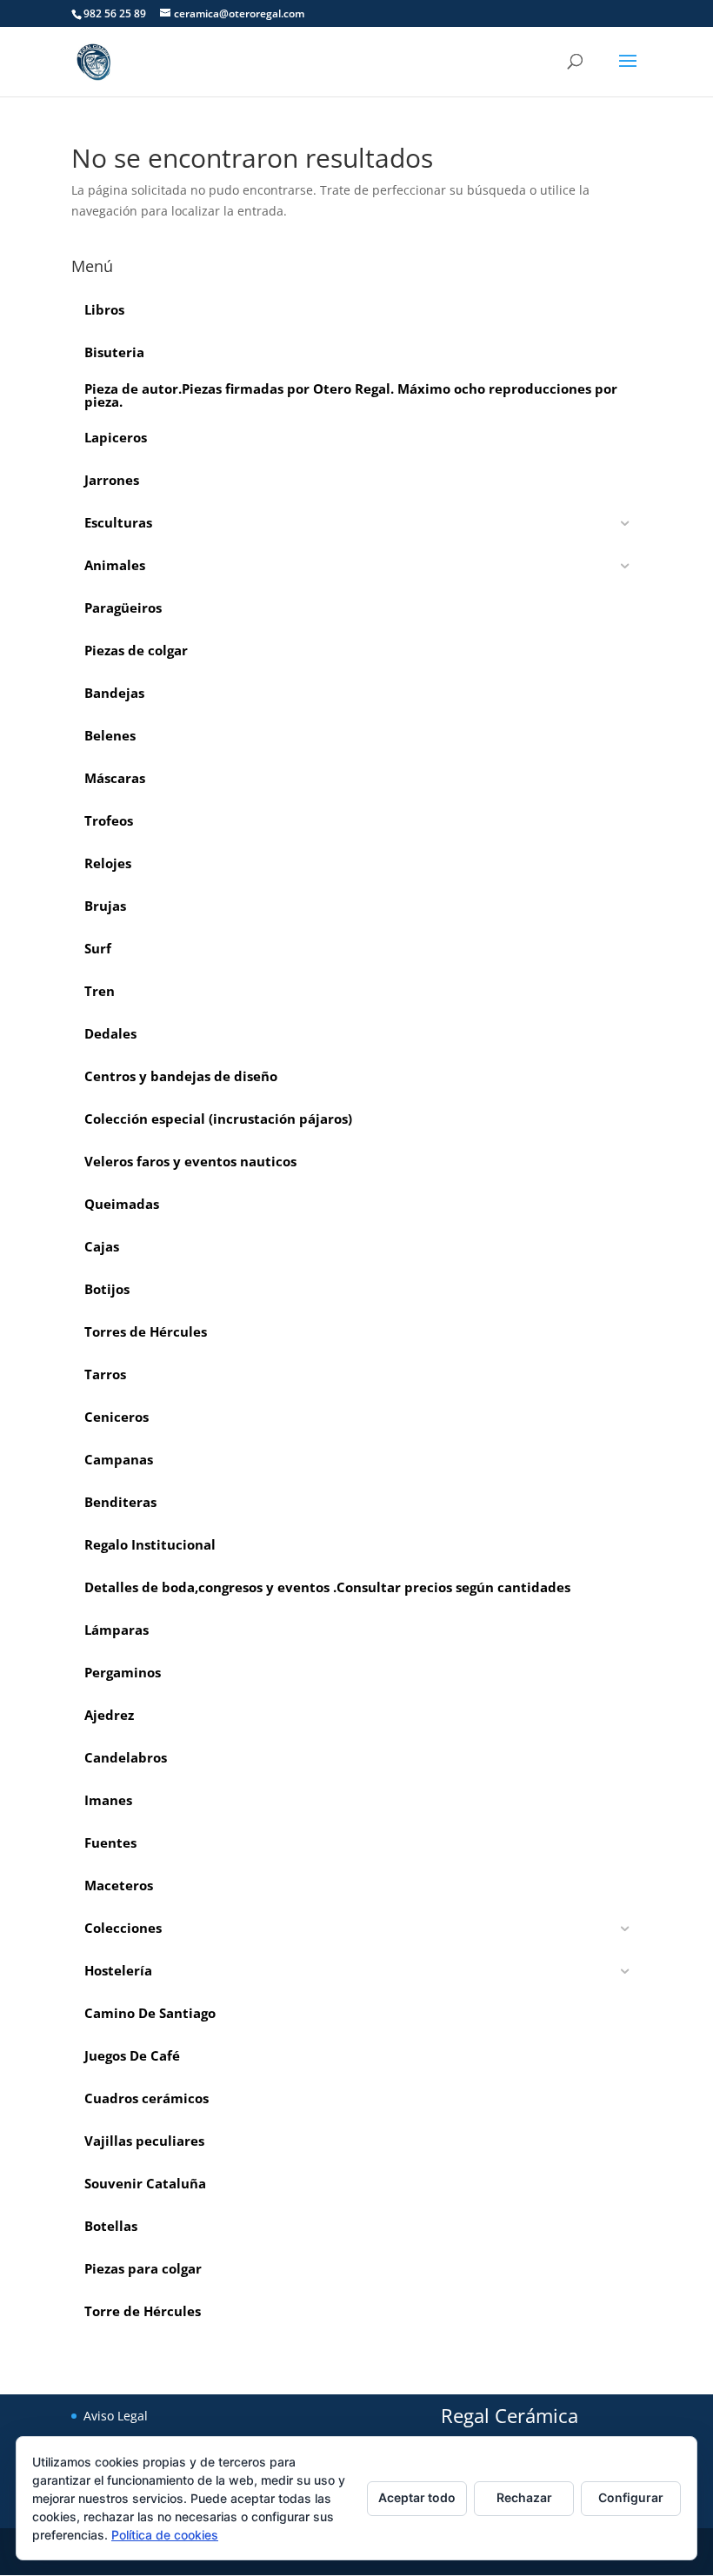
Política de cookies (165, 2535)
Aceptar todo (417, 2497)
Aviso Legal (116, 2416)
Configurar (631, 2497)
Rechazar (524, 2497)
